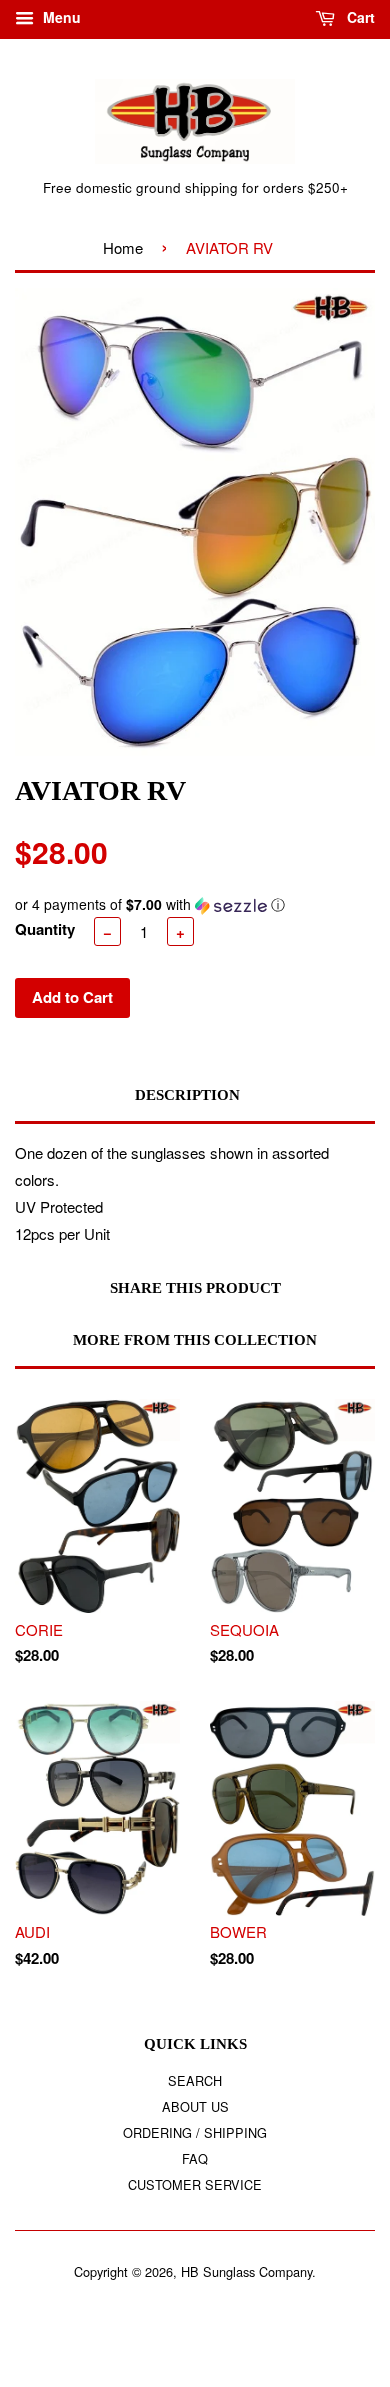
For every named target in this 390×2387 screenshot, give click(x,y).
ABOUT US (195, 2106)
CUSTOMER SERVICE (195, 2184)
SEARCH (195, 2080)
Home (123, 247)
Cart (359, 17)
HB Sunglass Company (246, 2271)
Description (187, 1095)
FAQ (195, 2158)
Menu (60, 17)
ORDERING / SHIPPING (195, 2132)
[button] (195, 904)
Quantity (45, 929)
